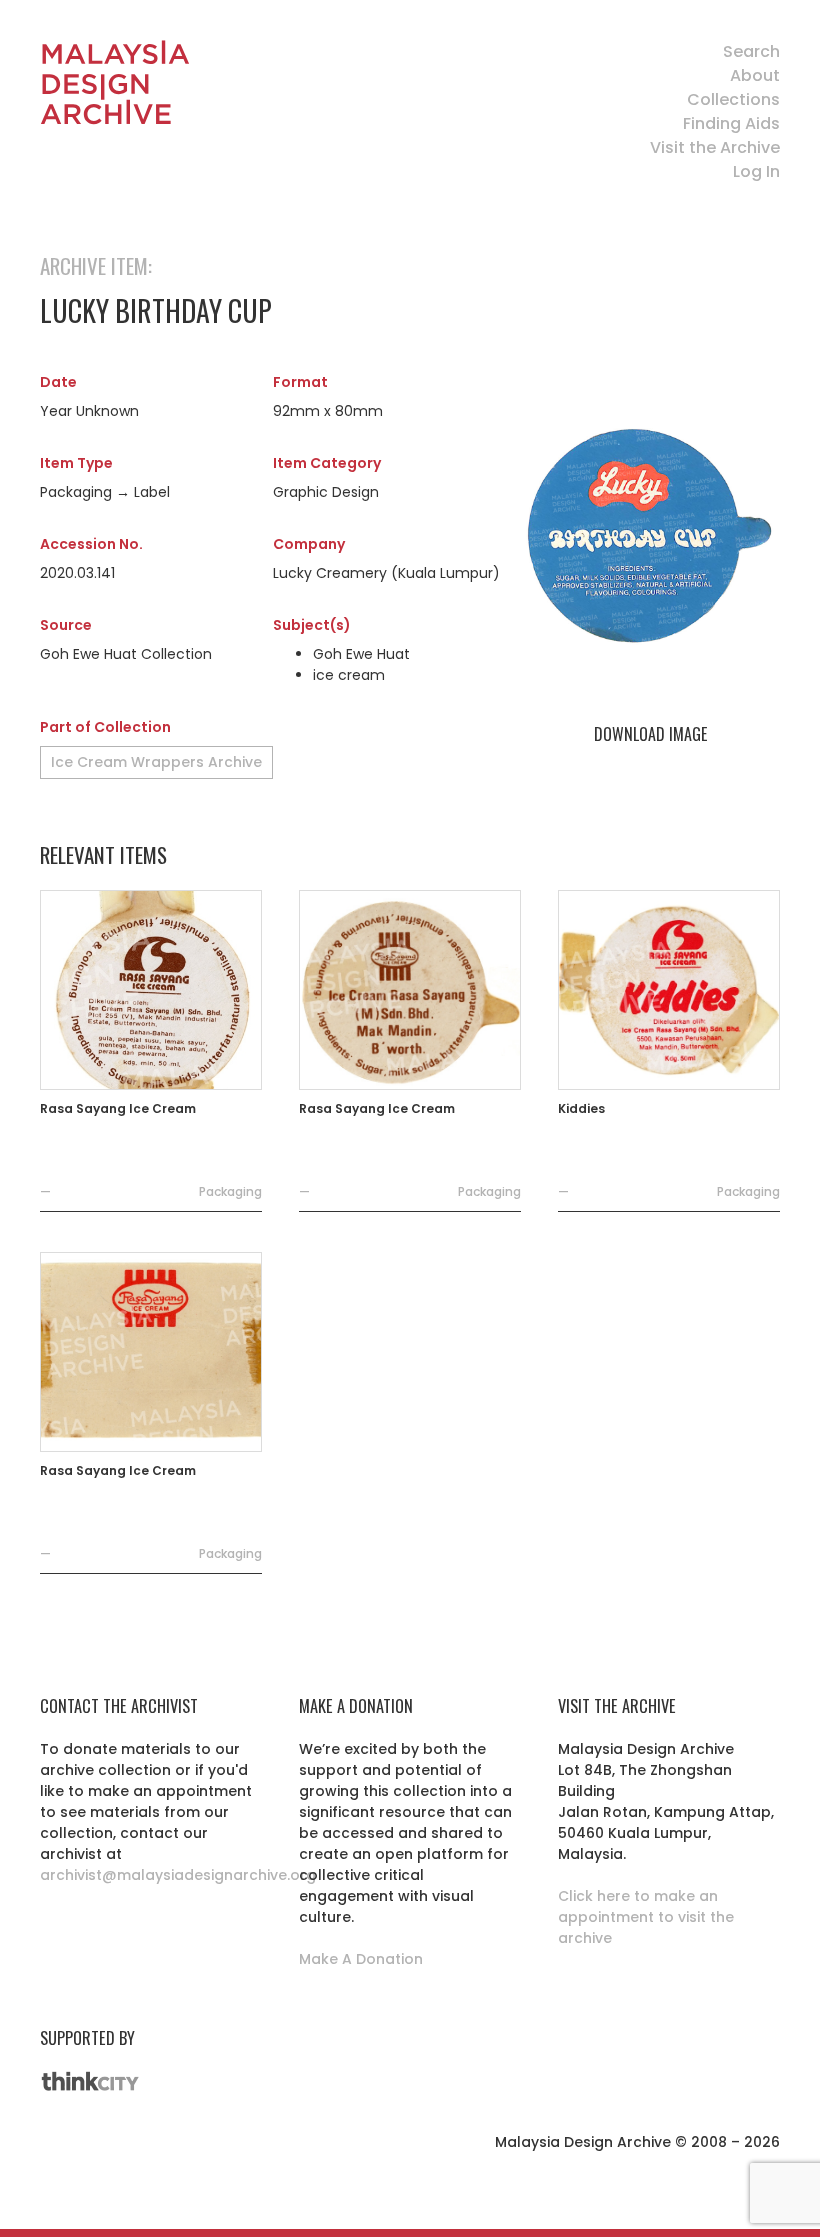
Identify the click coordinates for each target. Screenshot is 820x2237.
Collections (733, 99)
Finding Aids (731, 123)
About (755, 75)
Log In (756, 171)
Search (751, 51)
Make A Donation (361, 1959)
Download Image (650, 734)
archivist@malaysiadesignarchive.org (178, 1875)
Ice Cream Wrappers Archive (156, 762)
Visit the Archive (715, 147)
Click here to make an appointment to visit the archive (646, 1917)
